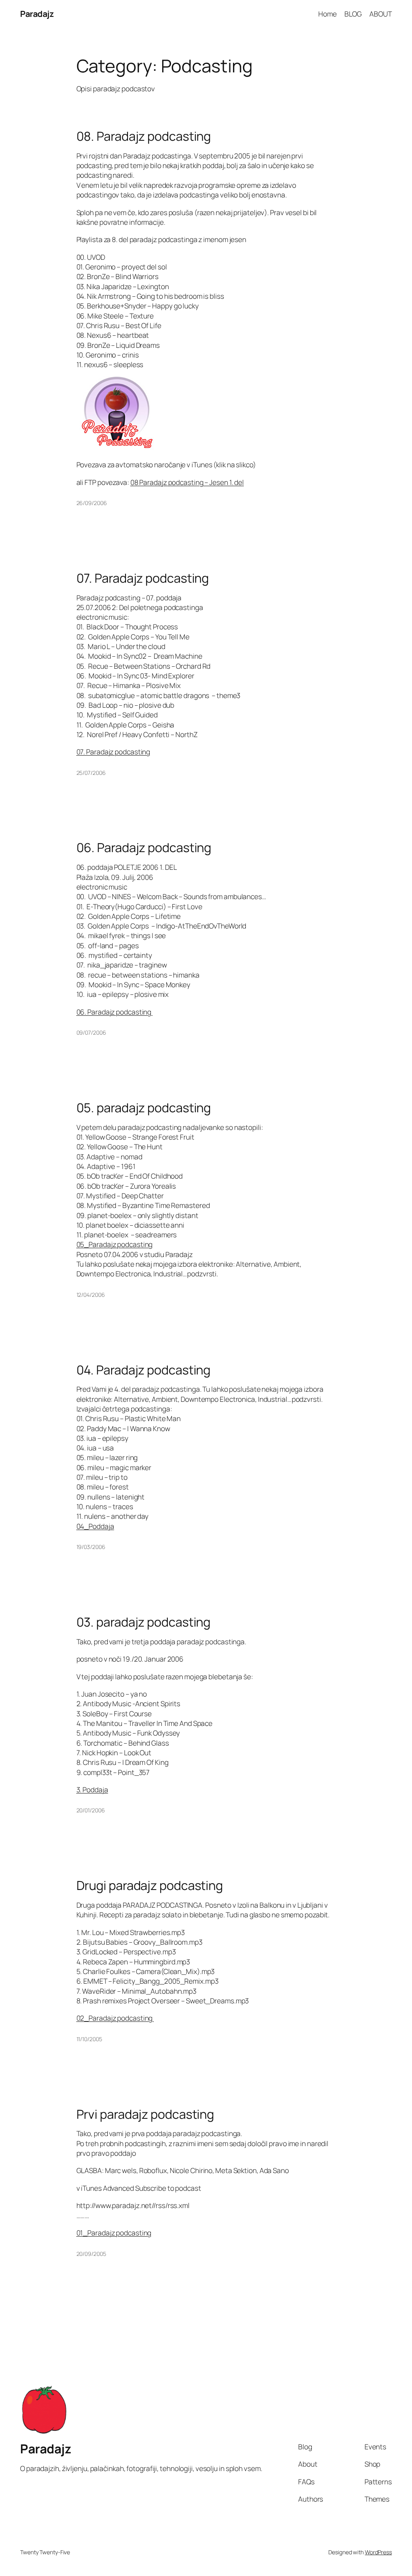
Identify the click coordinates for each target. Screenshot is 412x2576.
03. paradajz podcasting (144, 1622)
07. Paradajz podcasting (143, 578)
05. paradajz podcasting (144, 1108)
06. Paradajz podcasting (144, 847)
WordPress (378, 2552)
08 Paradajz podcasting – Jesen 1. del (187, 482)
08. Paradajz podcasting (144, 136)
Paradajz (37, 14)
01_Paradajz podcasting (114, 2233)
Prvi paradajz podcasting (145, 2114)
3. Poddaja (92, 1789)
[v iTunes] (117, 447)
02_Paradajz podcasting (115, 2018)
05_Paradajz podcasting (115, 1244)
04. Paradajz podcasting (144, 1370)
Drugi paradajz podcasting (150, 1885)
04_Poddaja (95, 1526)
